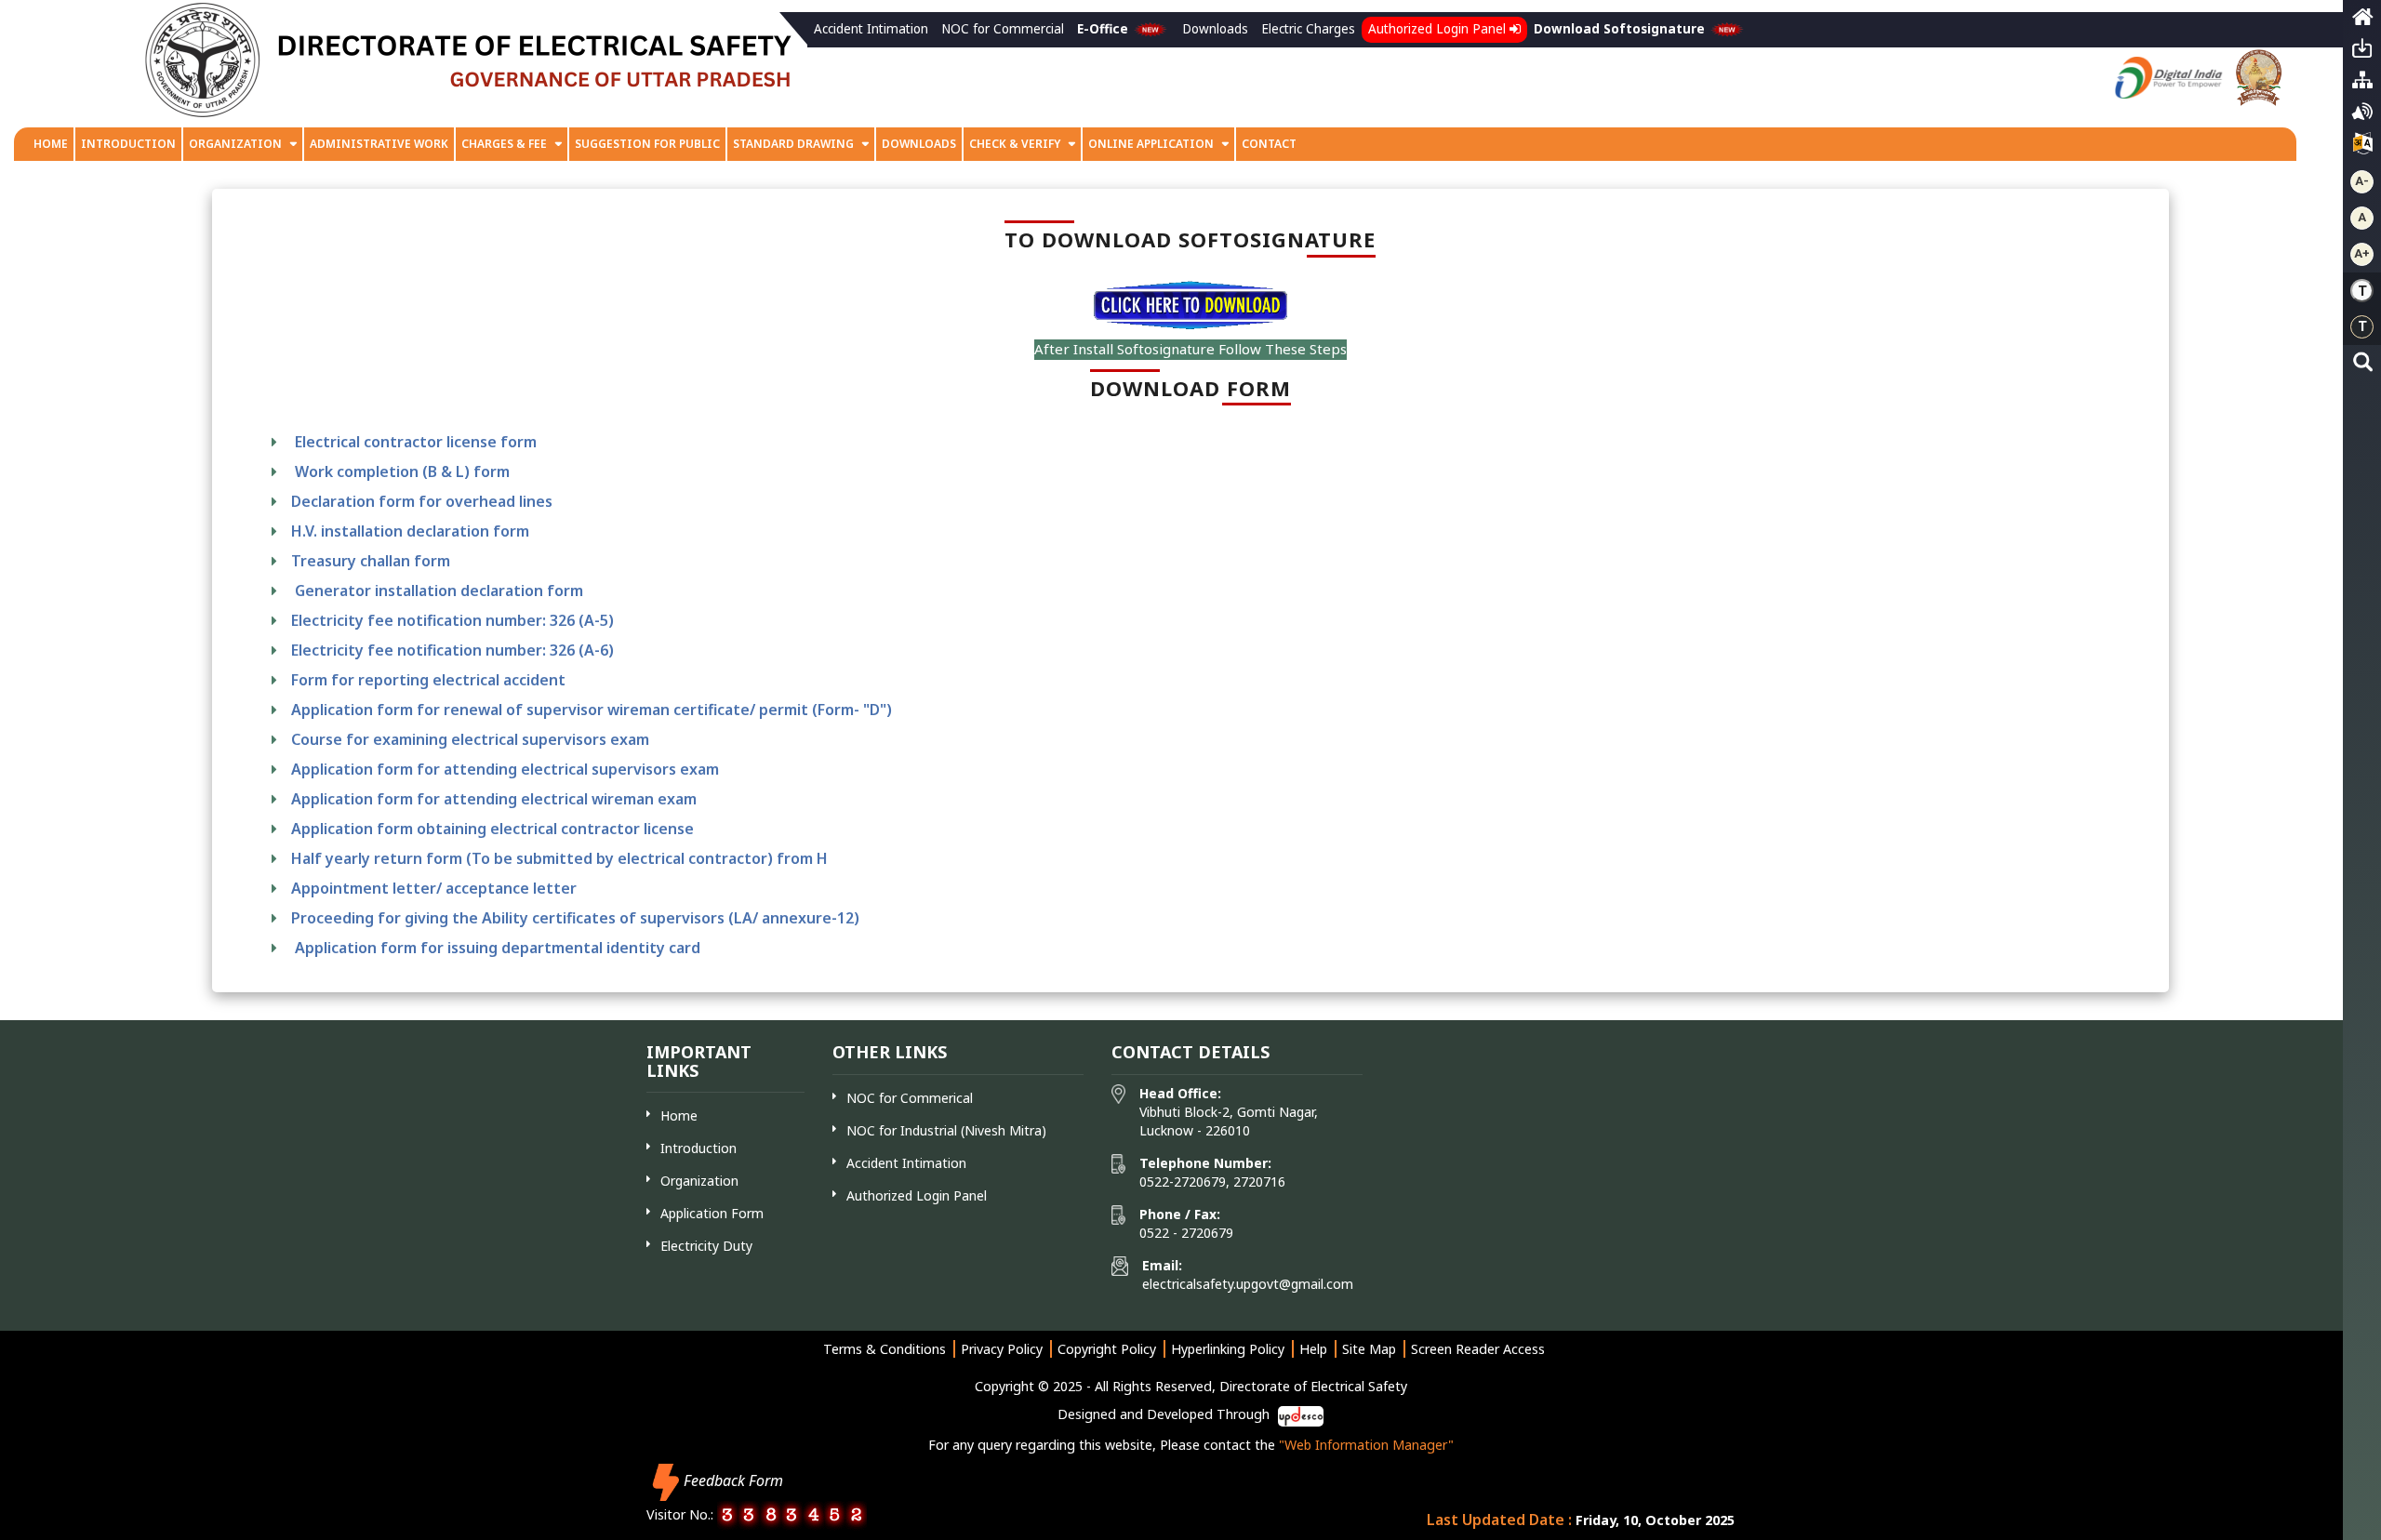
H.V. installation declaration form (410, 531)
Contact (1269, 144)
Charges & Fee (504, 144)
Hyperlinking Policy (1228, 1349)
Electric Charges (1308, 29)
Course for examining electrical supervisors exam (470, 739)
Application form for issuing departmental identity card (498, 948)
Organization (235, 144)
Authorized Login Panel (1439, 29)
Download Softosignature (1621, 29)
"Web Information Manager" (1366, 1445)
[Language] (2362, 148)
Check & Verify (1016, 144)
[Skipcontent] (2362, 53)
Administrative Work (379, 144)
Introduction (128, 144)
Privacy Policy (1002, 1349)
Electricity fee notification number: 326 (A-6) (452, 650)
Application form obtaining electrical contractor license (492, 829)
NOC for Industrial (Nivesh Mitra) (946, 1130)
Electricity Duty (706, 1246)
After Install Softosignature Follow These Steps (1190, 349)
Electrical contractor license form (414, 442)
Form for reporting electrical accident (428, 680)
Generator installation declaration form (437, 591)
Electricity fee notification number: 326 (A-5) (452, 620)
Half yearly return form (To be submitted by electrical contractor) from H (559, 858)
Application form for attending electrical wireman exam (494, 799)
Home (51, 144)
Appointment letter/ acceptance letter (434, 888)
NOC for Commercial (1003, 29)
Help (1313, 1349)
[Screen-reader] (2362, 116)
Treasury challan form (371, 561)
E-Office (1104, 29)
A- (2362, 181)
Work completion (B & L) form (400, 471)
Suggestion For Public (647, 144)
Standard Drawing (793, 144)
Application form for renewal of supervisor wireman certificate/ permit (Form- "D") (592, 710)
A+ (2362, 253)
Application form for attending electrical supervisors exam (505, 769)
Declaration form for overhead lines (422, 501)
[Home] (2362, 21)
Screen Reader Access (1478, 1349)
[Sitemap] (2362, 85)
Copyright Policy (1107, 1349)
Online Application (1152, 144)
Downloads (1215, 29)
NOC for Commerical (910, 1098)
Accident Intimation (871, 29)
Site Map (1369, 1349)
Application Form (712, 1213)
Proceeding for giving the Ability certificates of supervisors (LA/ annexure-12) (575, 918)
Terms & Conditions (885, 1349)
